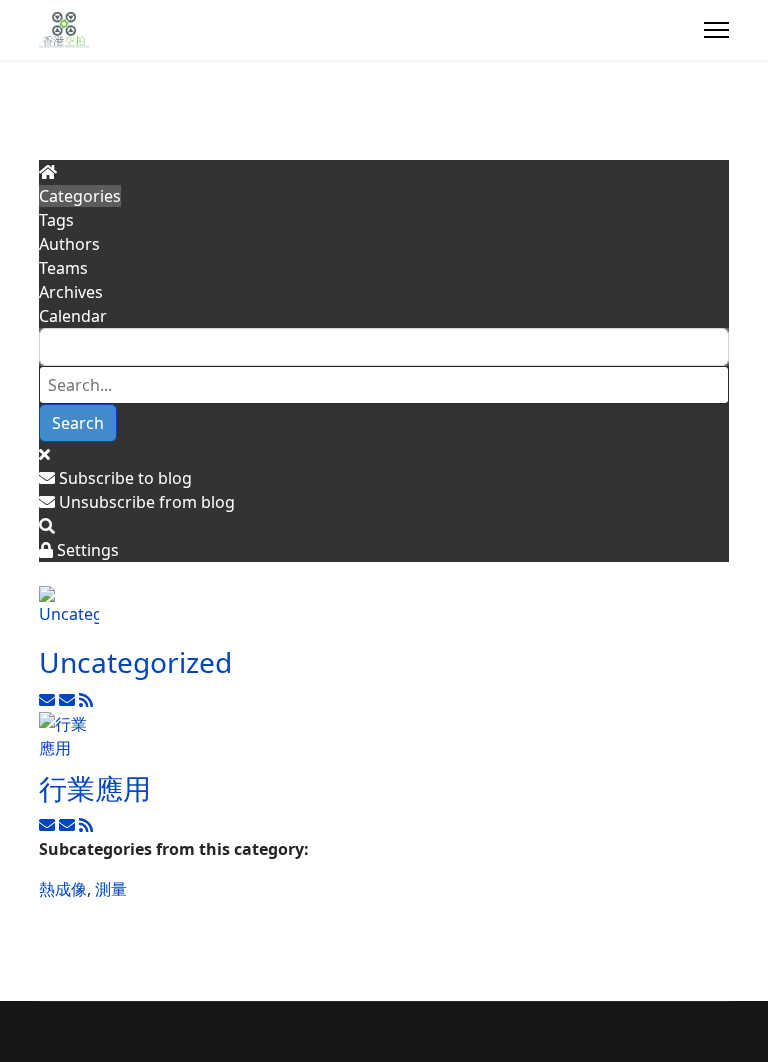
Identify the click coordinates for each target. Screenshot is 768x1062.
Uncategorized (135, 662)
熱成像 (63, 889)
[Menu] (716, 30)
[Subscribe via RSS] (86, 700)
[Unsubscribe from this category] (69, 700)
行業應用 (95, 788)
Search (78, 423)
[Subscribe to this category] (49, 700)
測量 (111, 889)
